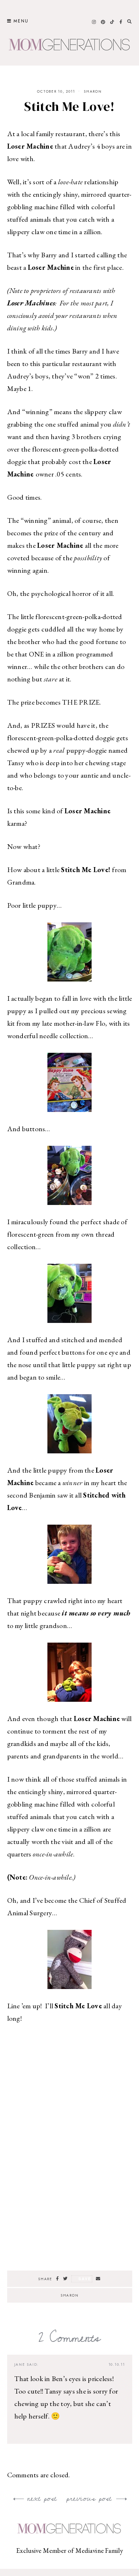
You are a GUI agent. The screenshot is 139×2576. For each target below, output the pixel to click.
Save (85, 2279)
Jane (20, 2364)
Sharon (93, 91)
